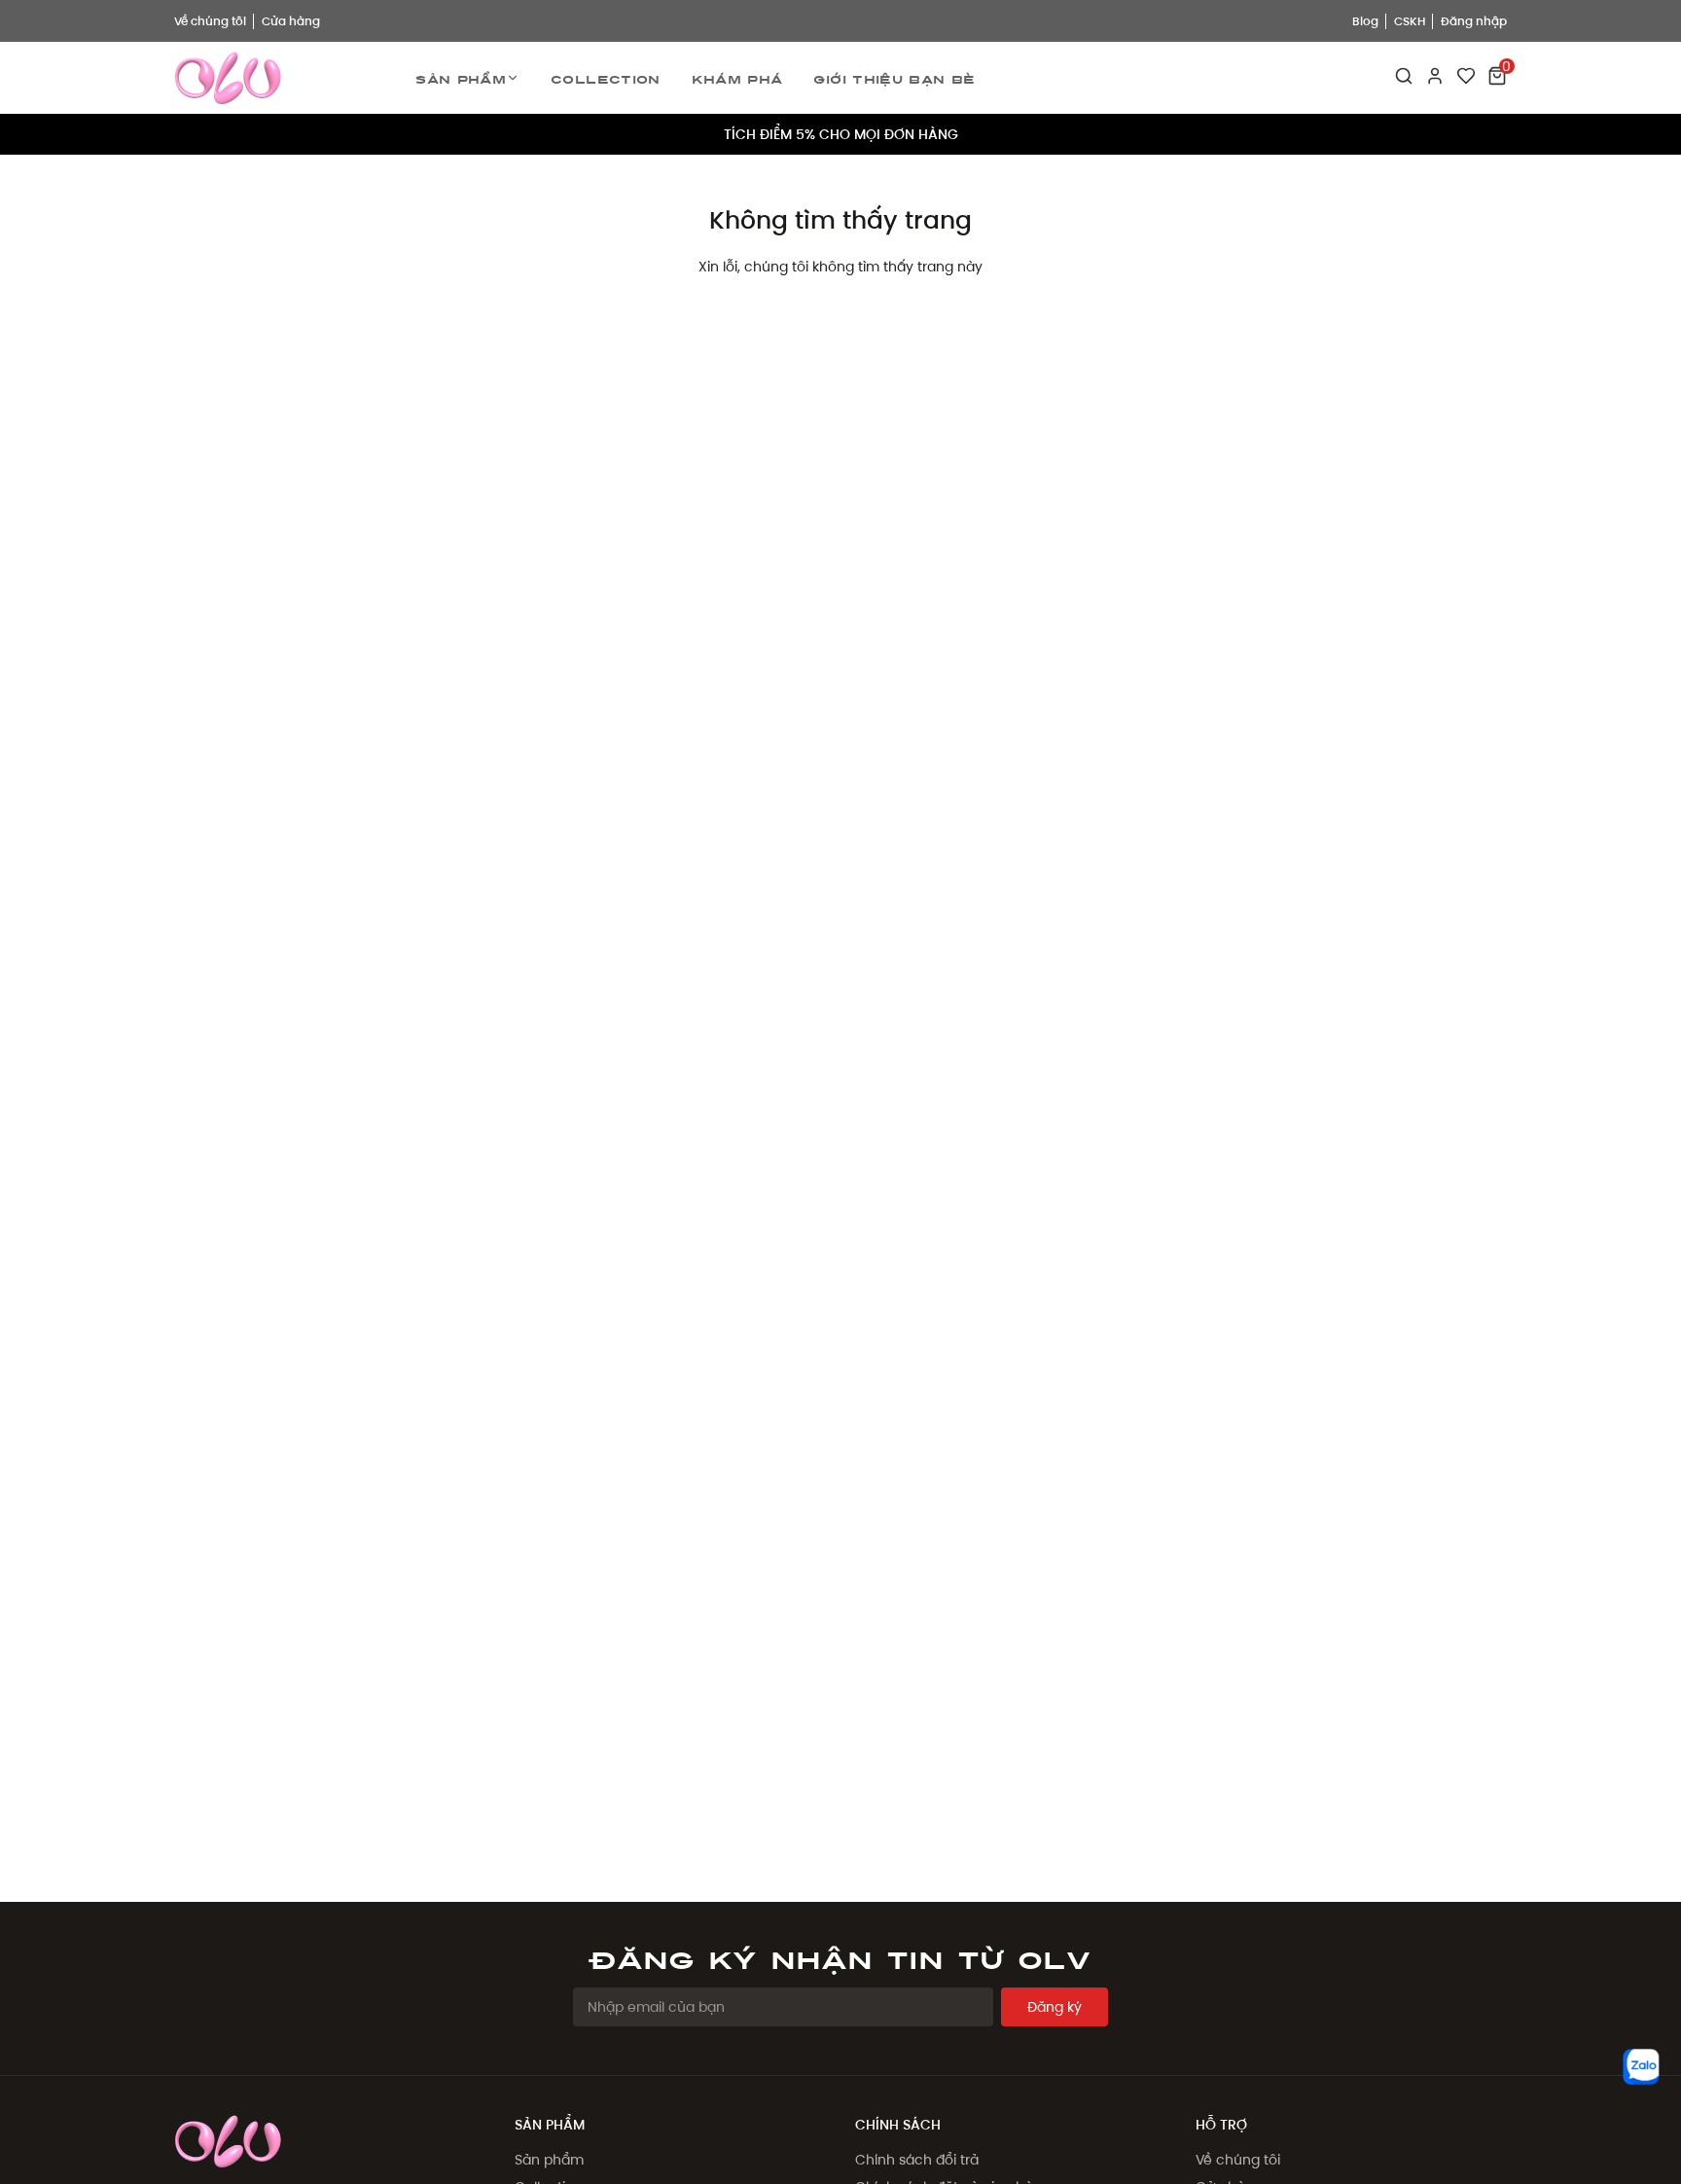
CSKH (1410, 21)
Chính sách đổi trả (917, 2160)
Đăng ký (1055, 2007)
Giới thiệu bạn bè (894, 78)
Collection (606, 78)
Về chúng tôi (210, 21)
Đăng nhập (1474, 21)
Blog (1365, 21)
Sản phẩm (461, 78)
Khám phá (737, 78)
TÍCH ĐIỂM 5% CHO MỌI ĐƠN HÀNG (841, 134)
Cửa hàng (291, 21)
